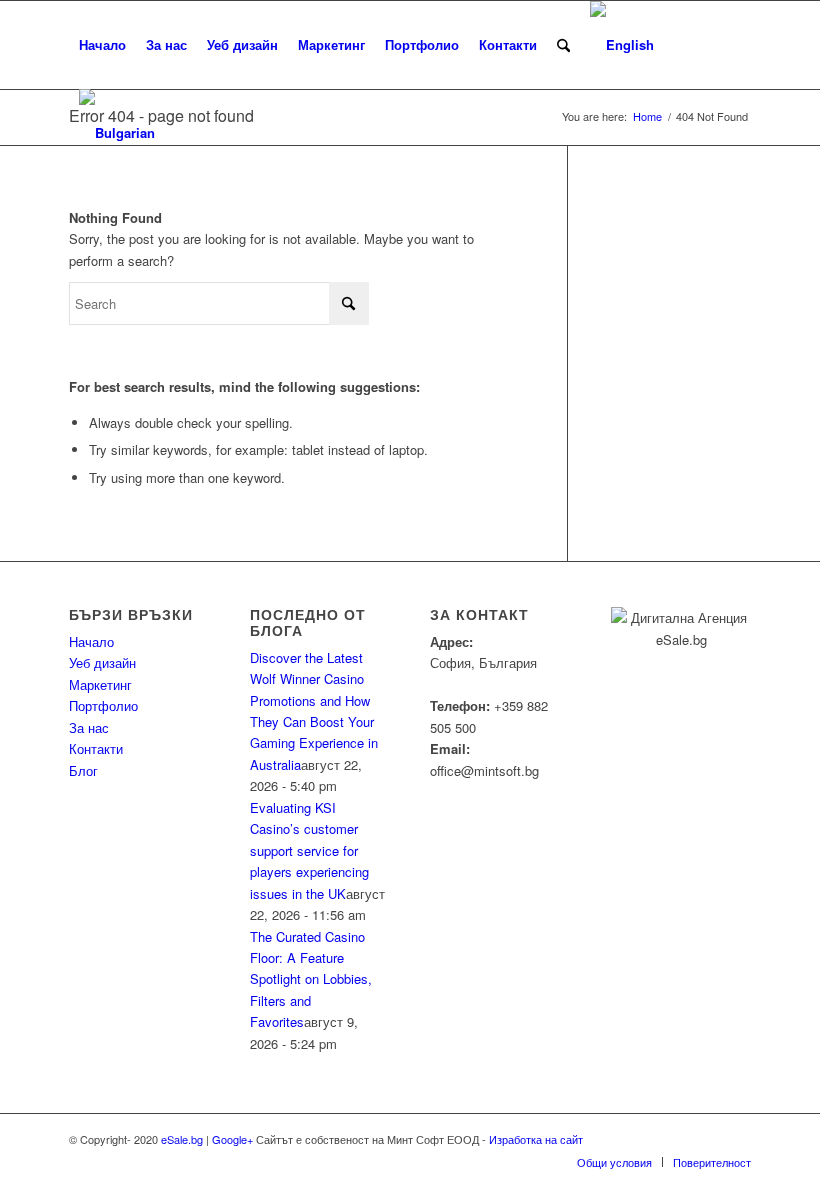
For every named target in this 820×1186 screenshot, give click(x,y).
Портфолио (103, 705)
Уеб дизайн (102, 662)
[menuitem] (102, 45)
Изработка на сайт (534, 1139)
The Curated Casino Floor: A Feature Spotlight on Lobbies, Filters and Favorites (311, 979)
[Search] (563, 45)
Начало (91, 641)
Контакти (96, 748)
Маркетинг (100, 684)
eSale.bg (182, 1139)
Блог (83, 770)
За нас (89, 727)
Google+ (232, 1139)
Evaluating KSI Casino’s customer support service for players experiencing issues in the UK (309, 850)
